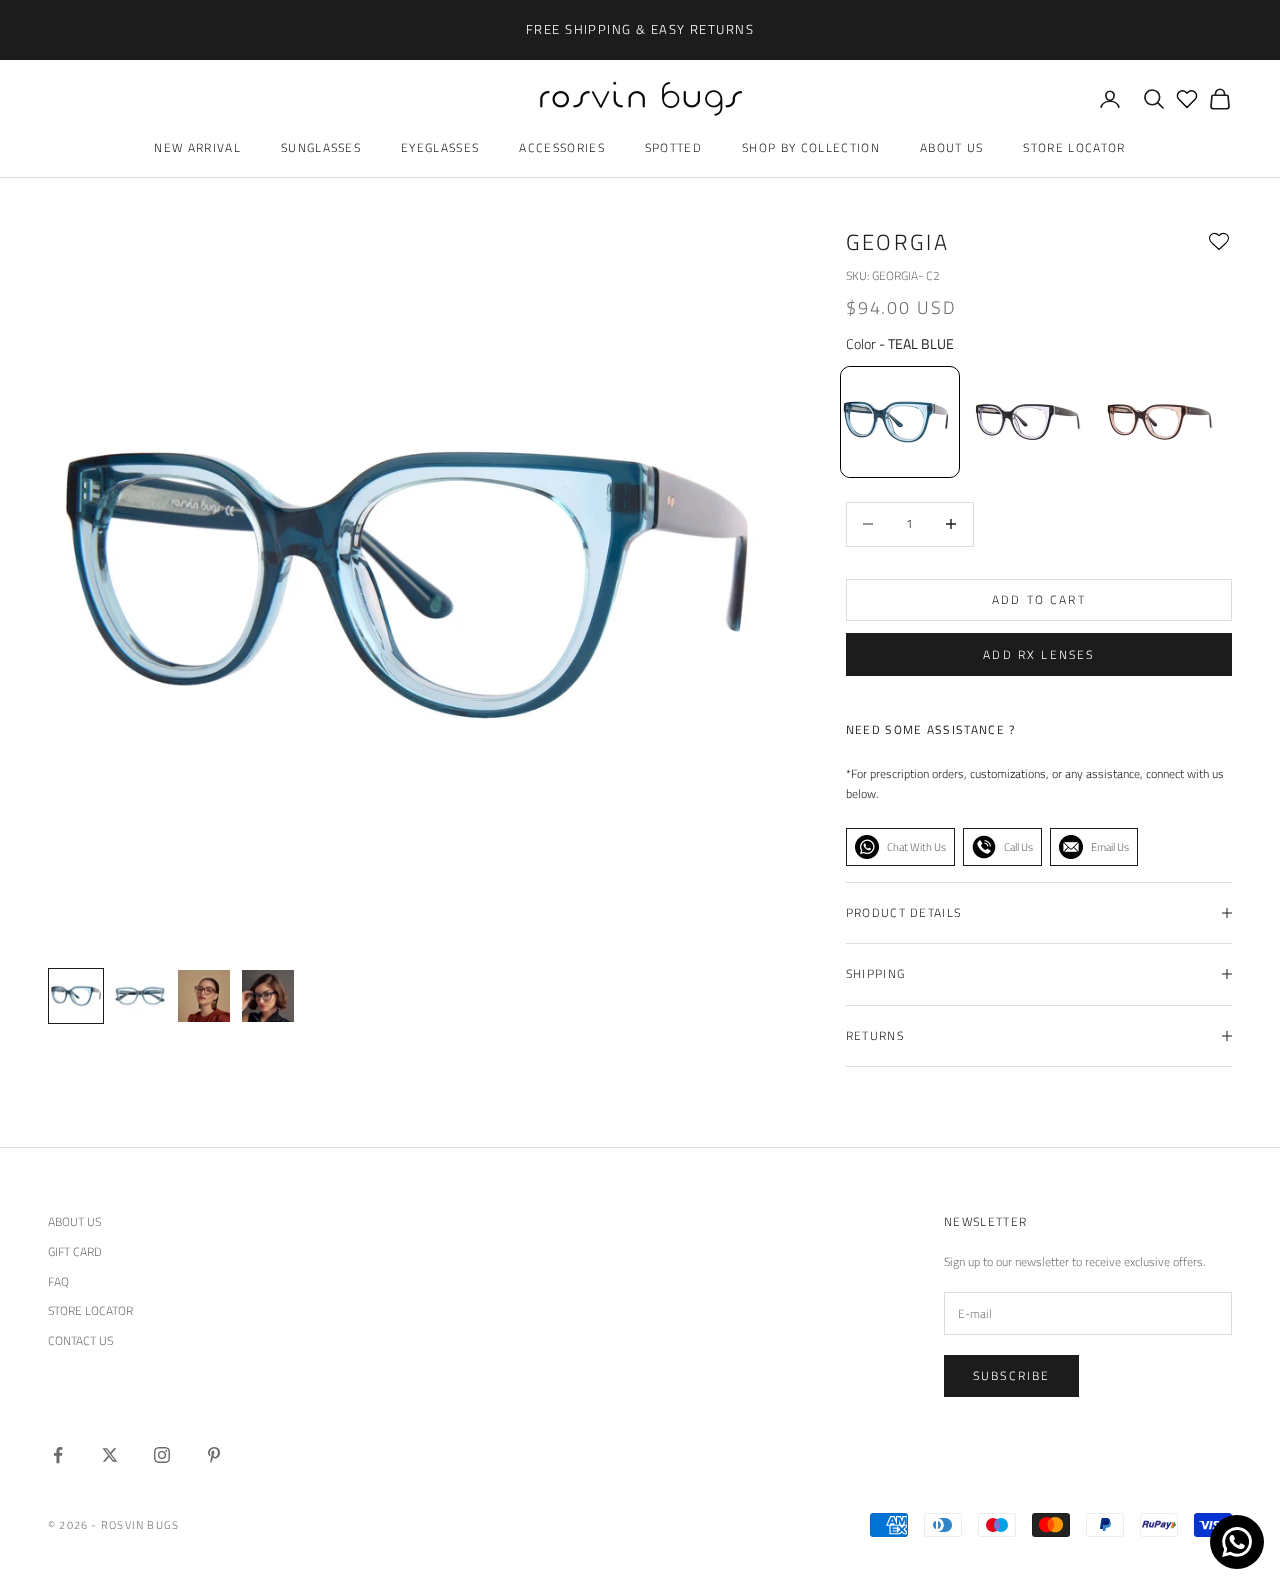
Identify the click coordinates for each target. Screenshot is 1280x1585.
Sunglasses (321, 147)
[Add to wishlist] (1219, 242)
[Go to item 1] (140, 996)
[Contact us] (1237, 1542)
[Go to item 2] (204, 996)
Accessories (562, 147)
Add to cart (1039, 599)
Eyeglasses (440, 147)
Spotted (673, 147)
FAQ (58, 1281)
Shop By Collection (811, 147)
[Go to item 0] (76, 996)
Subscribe (1011, 1375)
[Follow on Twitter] (110, 1455)
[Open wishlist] (1187, 99)
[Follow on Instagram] (162, 1455)
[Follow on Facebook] (58, 1455)
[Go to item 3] (268, 996)
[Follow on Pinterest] (214, 1455)
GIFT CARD (75, 1251)
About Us (952, 147)
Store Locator (1074, 147)
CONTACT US (80, 1340)
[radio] (898, 422)
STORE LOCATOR (90, 1310)
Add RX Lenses (1038, 654)
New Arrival (197, 147)
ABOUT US (74, 1221)
